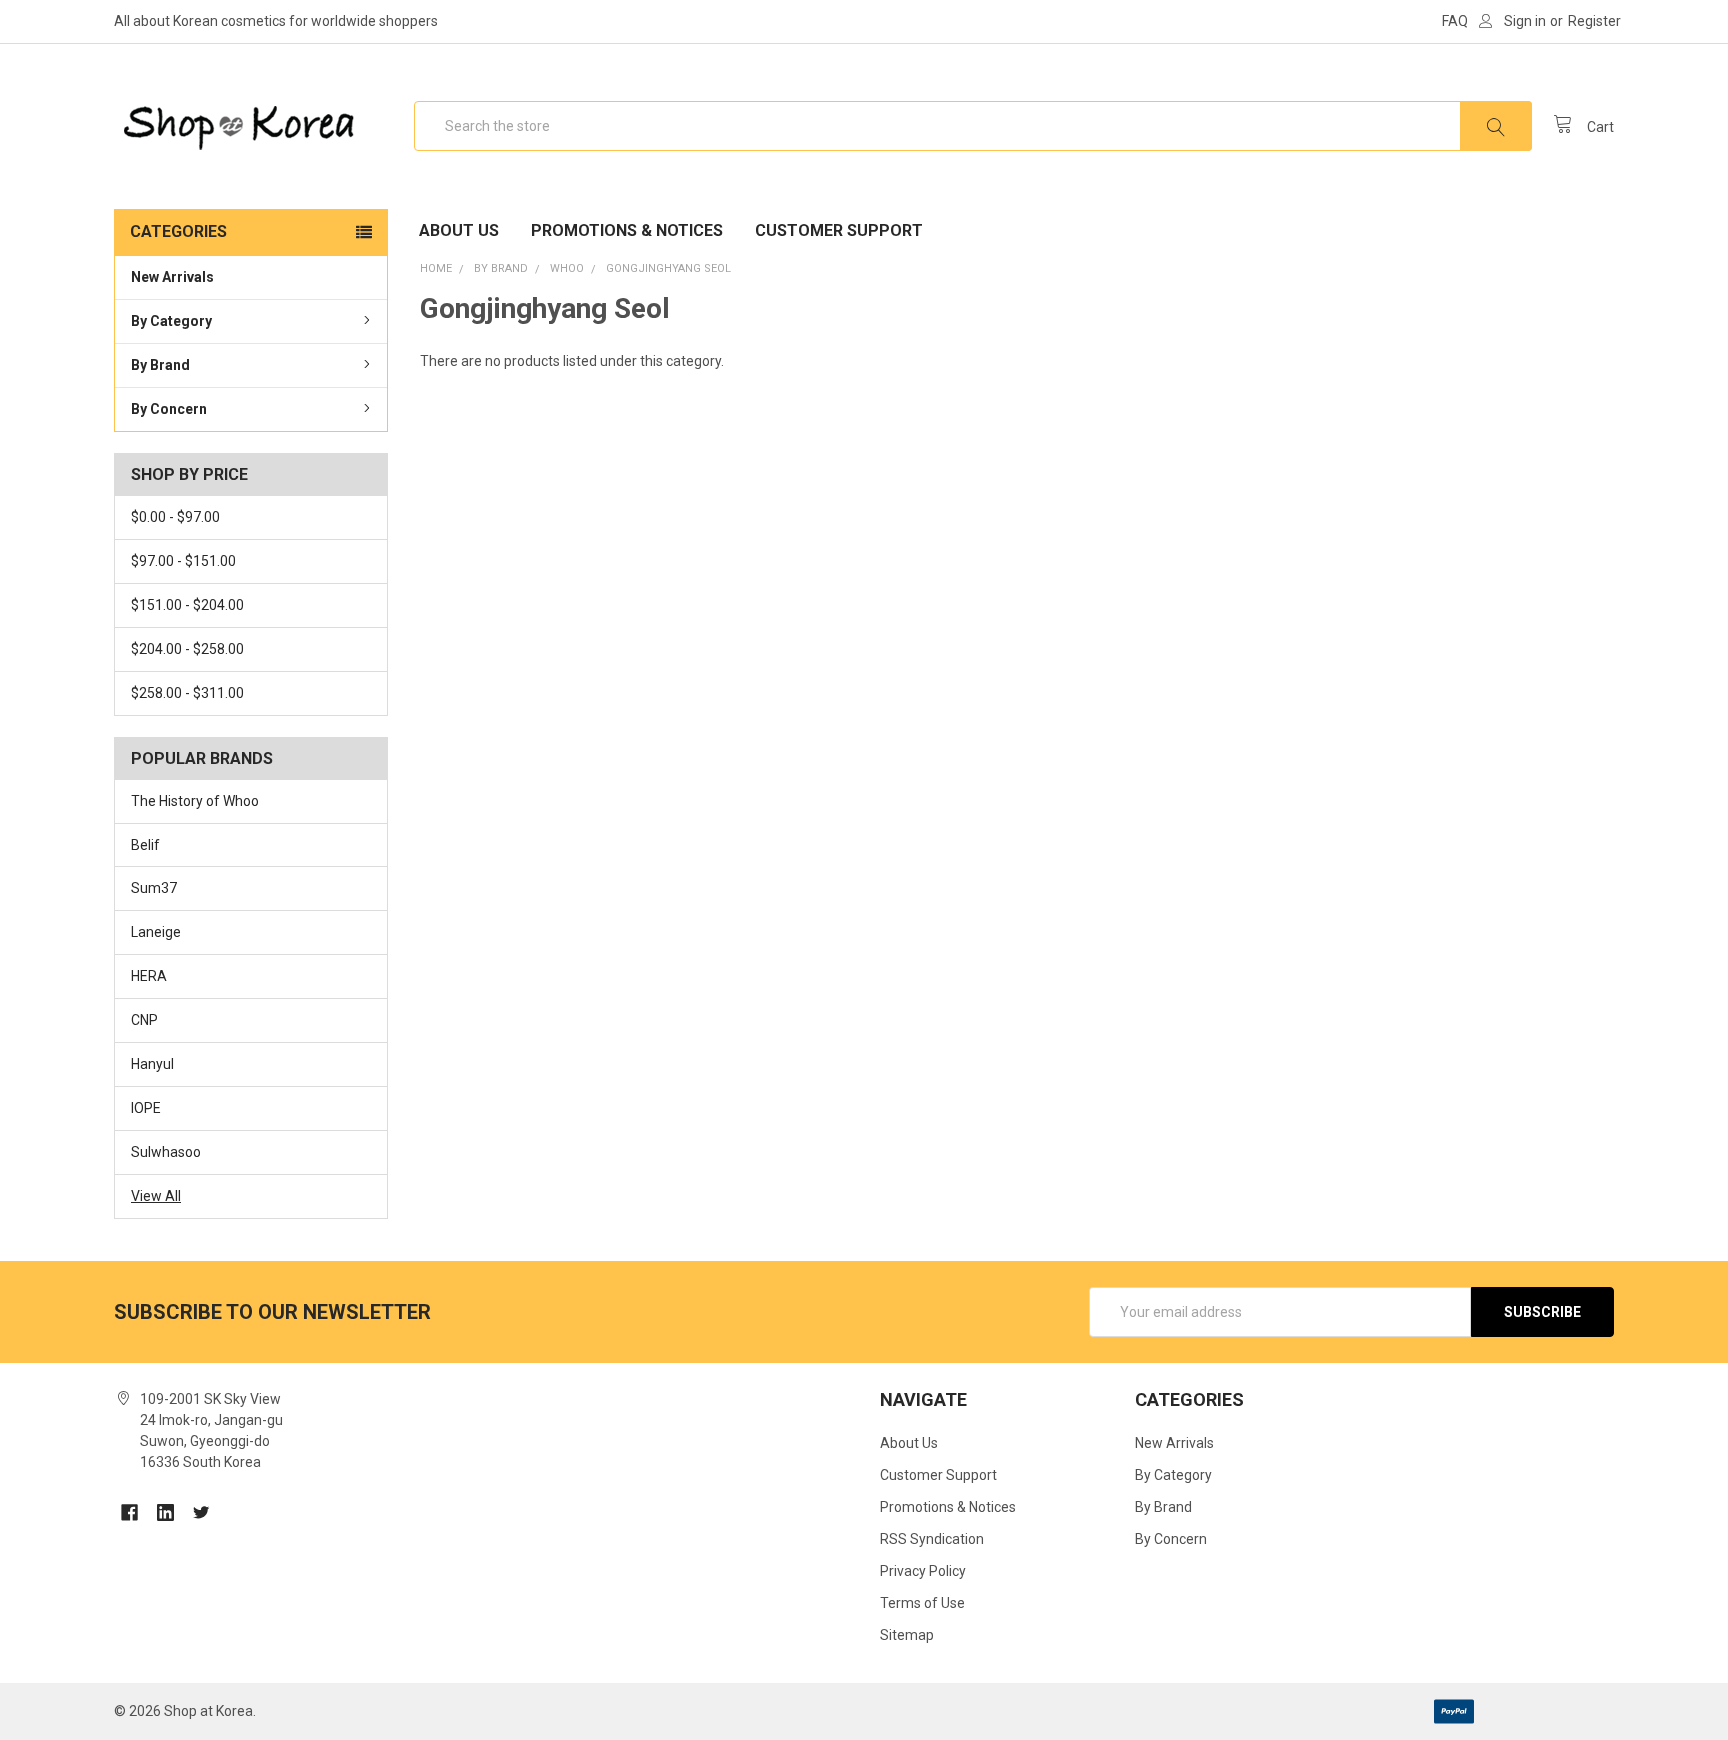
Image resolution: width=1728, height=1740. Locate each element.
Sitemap (907, 1635)
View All (156, 1196)
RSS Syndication (932, 1539)
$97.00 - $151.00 (183, 561)
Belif (145, 845)
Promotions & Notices (627, 230)
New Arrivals (172, 277)
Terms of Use (922, 1603)
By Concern (169, 409)
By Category (171, 321)
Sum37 (154, 888)
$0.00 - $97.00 (175, 517)
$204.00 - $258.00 (187, 649)
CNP (144, 1020)
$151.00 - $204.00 (187, 605)
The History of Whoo (195, 801)
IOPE (146, 1108)
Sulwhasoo (166, 1152)
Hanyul (152, 1064)
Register (1594, 21)
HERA (149, 976)
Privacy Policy (923, 1571)
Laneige (156, 932)
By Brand (160, 365)
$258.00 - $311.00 (187, 693)
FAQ (1455, 21)
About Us (459, 230)
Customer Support (839, 230)
